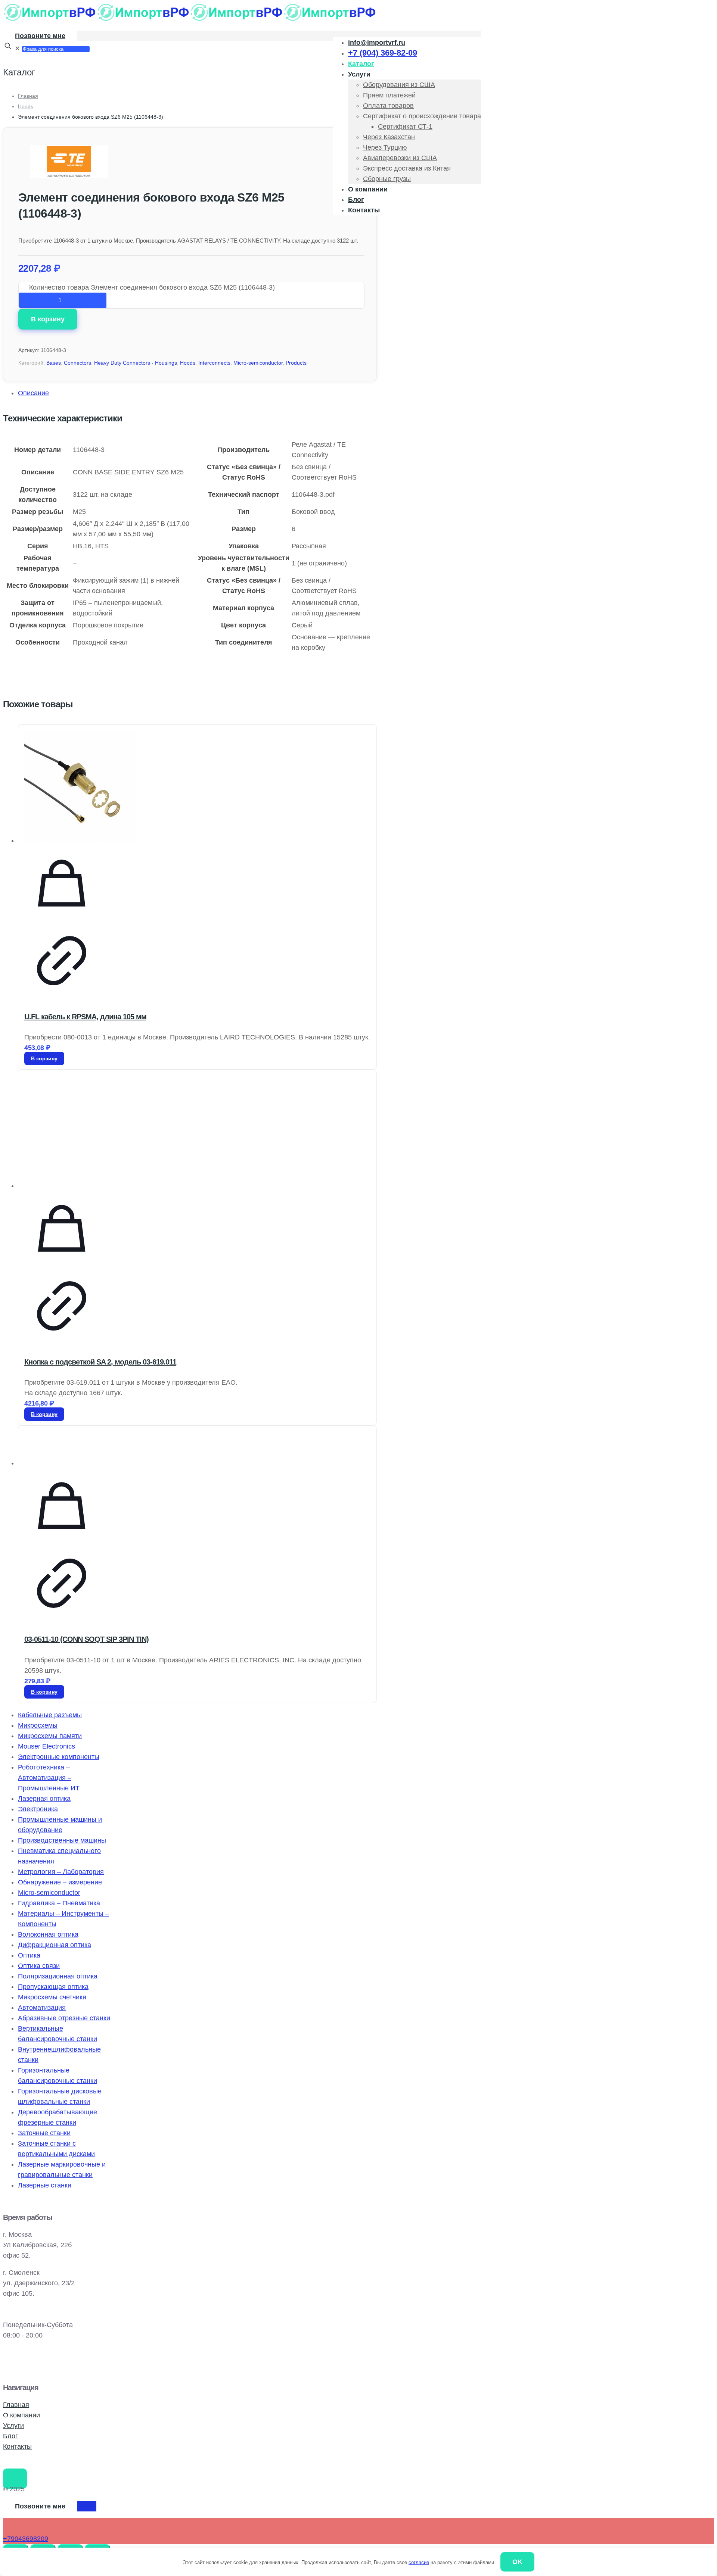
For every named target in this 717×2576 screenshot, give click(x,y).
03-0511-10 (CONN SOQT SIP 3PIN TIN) (86, 1639)
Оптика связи (39, 1966)
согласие (419, 2562)
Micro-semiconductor (258, 363)
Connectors (77, 363)
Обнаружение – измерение (60, 1882)
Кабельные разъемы (50, 1715)
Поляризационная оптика (58, 1976)
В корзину (48, 319)
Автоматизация (42, 2008)
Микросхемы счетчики (52, 1997)
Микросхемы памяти (50, 1736)
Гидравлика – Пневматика (59, 1903)
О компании (21, 2415)
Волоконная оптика (48, 1934)
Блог (10, 2436)
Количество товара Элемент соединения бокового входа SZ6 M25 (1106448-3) (152, 287)
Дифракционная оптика (55, 1945)
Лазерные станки (45, 2185)
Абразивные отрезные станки (64, 2018)
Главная (28, 96)
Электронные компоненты (59, 1757)
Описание (33, 393)
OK (517, 2562)
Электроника (38, 1809)
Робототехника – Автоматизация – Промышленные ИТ (49, 1778)
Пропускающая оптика (53, 1987)
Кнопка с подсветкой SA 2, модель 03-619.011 (100, 1362)
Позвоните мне (40, 36)
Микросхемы (38, 1725)
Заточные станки (44, 2133)
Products (296, 363)
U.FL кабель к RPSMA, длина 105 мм (85, 1017)
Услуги (13, 2426)
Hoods (26, 106)
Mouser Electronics (46, 1746)
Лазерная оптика (44, 1799)
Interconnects (214, 363)
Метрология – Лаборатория (61, 1872)
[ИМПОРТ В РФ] (190, 19)
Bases (54, 363)
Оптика (29, 1955)
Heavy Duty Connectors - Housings (136, 363)
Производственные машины (62, 1840)
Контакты (17, 2446)
